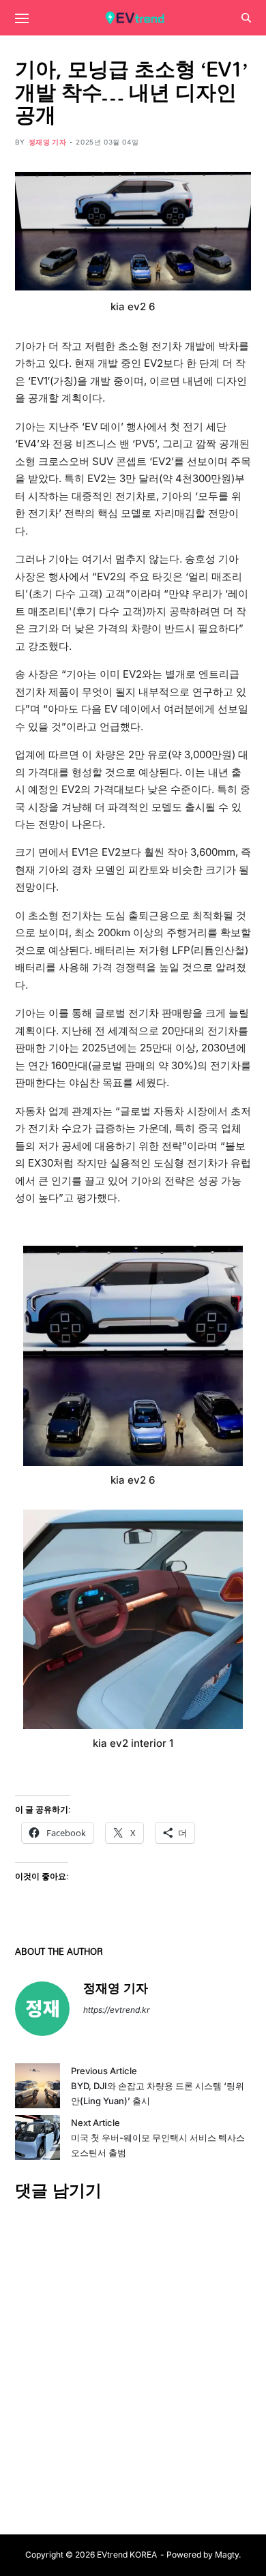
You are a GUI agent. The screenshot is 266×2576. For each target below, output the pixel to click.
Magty (227, 2555)
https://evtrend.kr (117, 2010)
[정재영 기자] (42, 2009)
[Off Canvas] (22, 18)
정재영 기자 (48, 142)
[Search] (246, 18)
